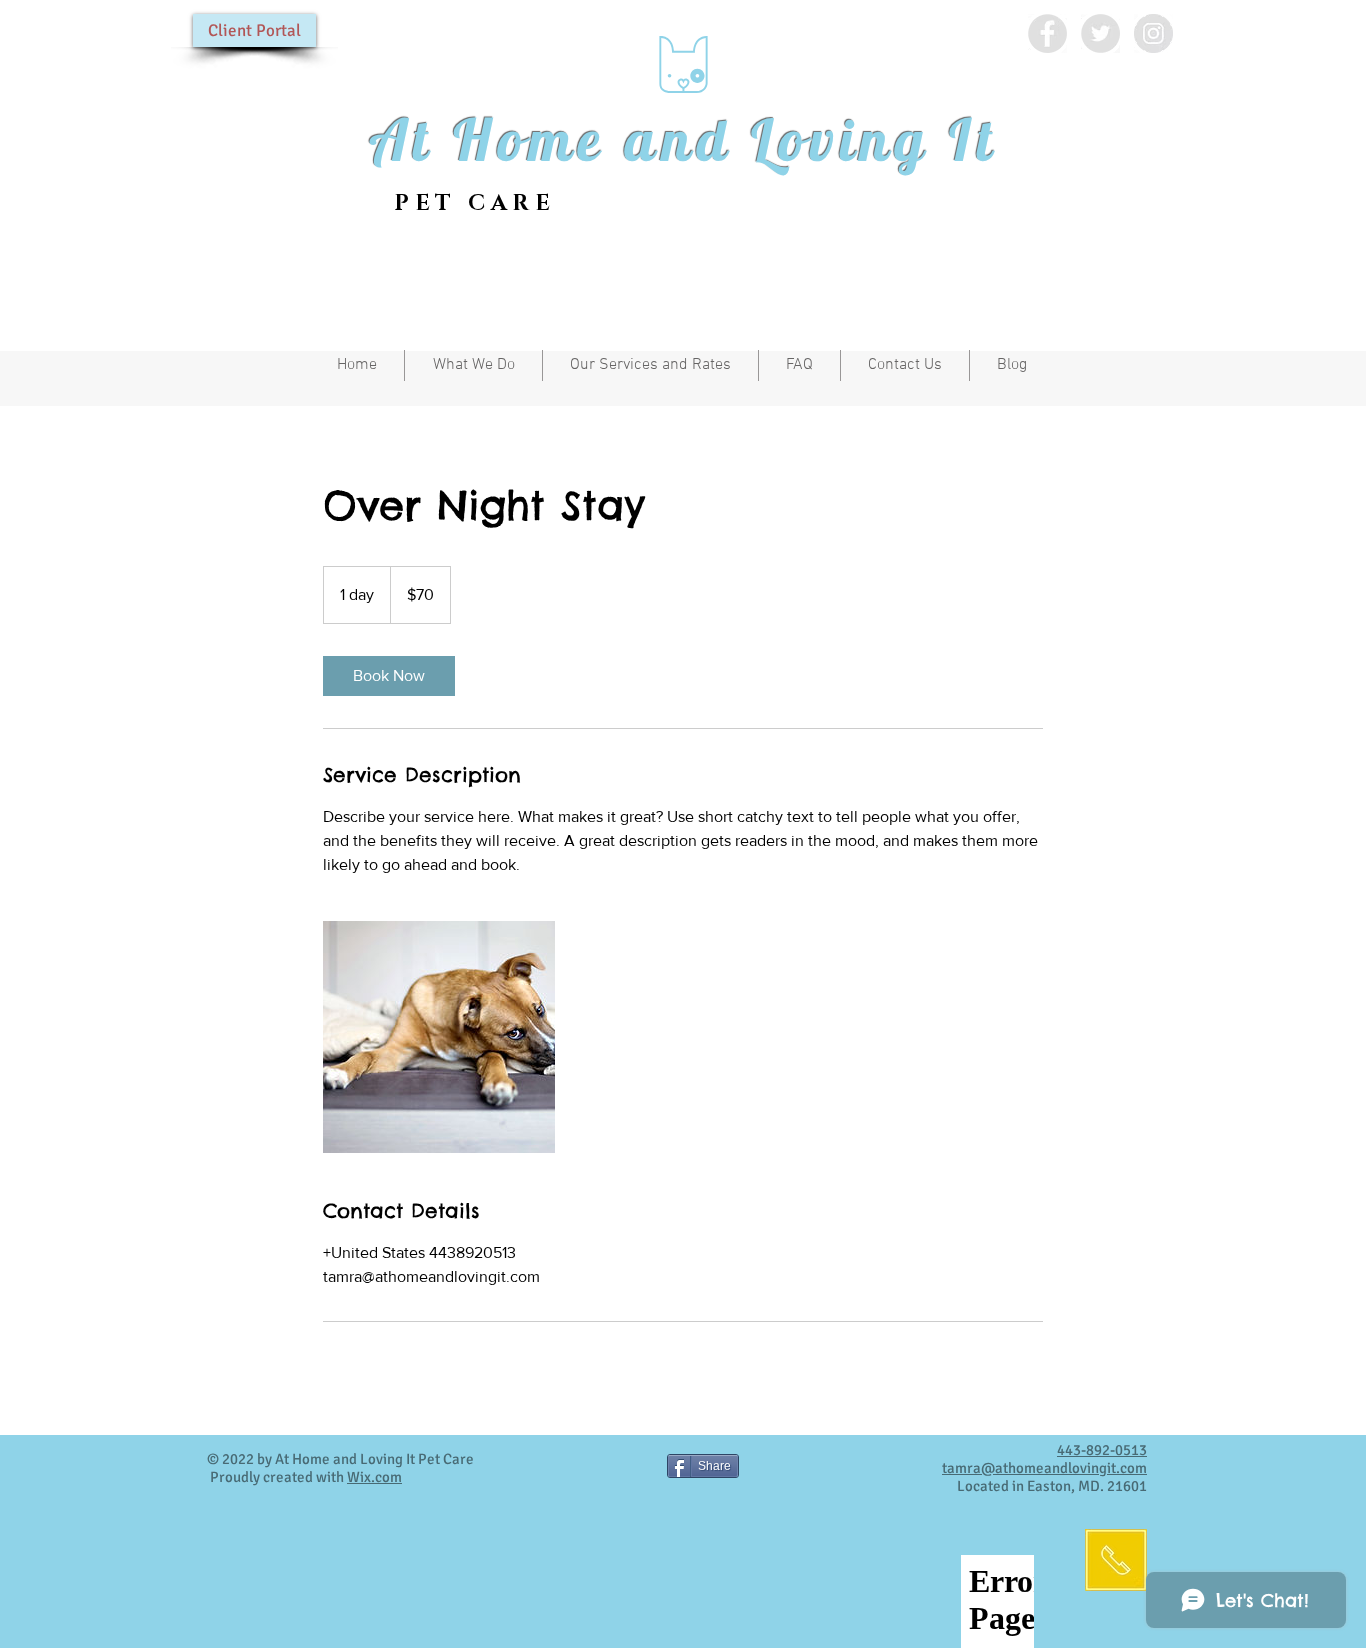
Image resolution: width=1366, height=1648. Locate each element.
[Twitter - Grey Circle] (1100, 33)
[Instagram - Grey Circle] (1153, 33)
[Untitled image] (439, 1037)
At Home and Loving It (683, 139)
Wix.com (374, 1477)
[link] (389, 676)
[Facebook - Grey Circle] (1047, 33)
